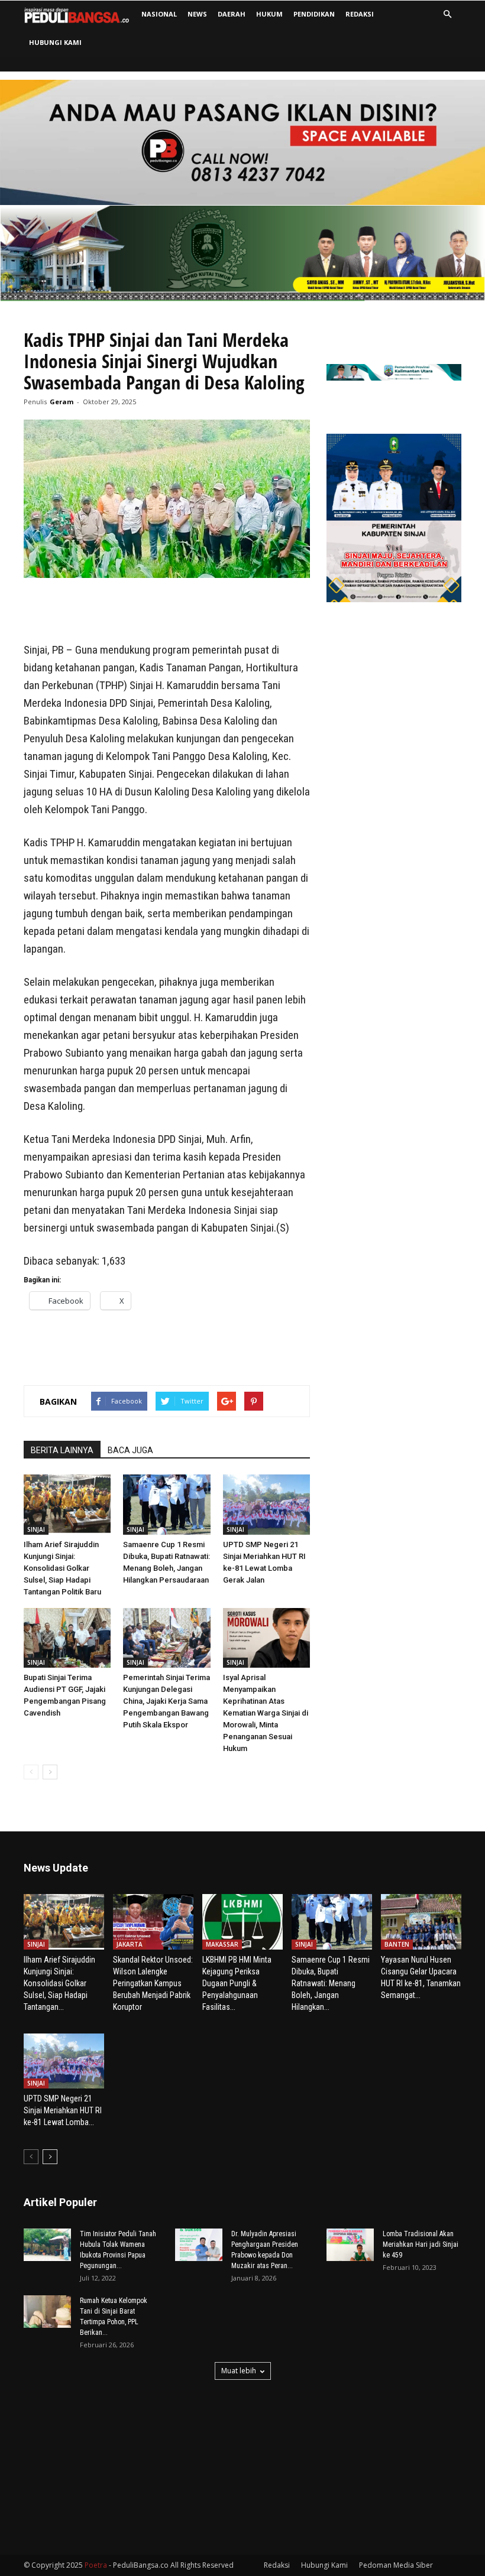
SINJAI (36, 1529)
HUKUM (269, 14)
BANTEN (397, 1944)
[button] (447, 14)
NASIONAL (159, 14)
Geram (62, 402)
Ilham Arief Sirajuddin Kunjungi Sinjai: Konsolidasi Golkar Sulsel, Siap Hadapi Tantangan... (59, 1983)
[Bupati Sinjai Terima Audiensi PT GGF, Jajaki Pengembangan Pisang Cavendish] (67, 1638)
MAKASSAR (222, 1944)
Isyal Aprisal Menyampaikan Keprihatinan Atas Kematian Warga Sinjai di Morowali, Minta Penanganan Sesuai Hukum (266, 1713)
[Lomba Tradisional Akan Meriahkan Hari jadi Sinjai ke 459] (350, 2245)
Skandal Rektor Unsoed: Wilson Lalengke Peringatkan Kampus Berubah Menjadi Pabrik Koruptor (153, 1983)
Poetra (96, 2565)
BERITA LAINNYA (62, 1450)
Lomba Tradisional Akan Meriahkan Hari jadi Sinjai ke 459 (421, 2244)
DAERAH (232, 14)
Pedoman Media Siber (396, 2565)
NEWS (197, 14)
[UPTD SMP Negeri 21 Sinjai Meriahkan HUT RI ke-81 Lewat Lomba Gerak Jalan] (266, 1504)
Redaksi (360, 14)
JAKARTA (130, 1944)
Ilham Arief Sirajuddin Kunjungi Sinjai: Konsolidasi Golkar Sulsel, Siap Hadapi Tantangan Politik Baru (62, 1568)
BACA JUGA (130, 1450)
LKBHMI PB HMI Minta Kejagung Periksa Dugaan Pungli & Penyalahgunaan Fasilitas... (237, 1983)
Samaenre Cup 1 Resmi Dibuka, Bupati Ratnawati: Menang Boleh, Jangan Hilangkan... (331, 1983)
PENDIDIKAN (314, 14)
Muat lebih (239, 2371)
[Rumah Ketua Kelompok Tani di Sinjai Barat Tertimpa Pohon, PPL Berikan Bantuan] (47, 2312)
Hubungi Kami (55, 42)
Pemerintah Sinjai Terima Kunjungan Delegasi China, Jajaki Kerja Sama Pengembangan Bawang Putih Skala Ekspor (166, 1701)
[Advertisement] (167, 611)
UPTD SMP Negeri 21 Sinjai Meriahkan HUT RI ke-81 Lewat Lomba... (63, 2110)
